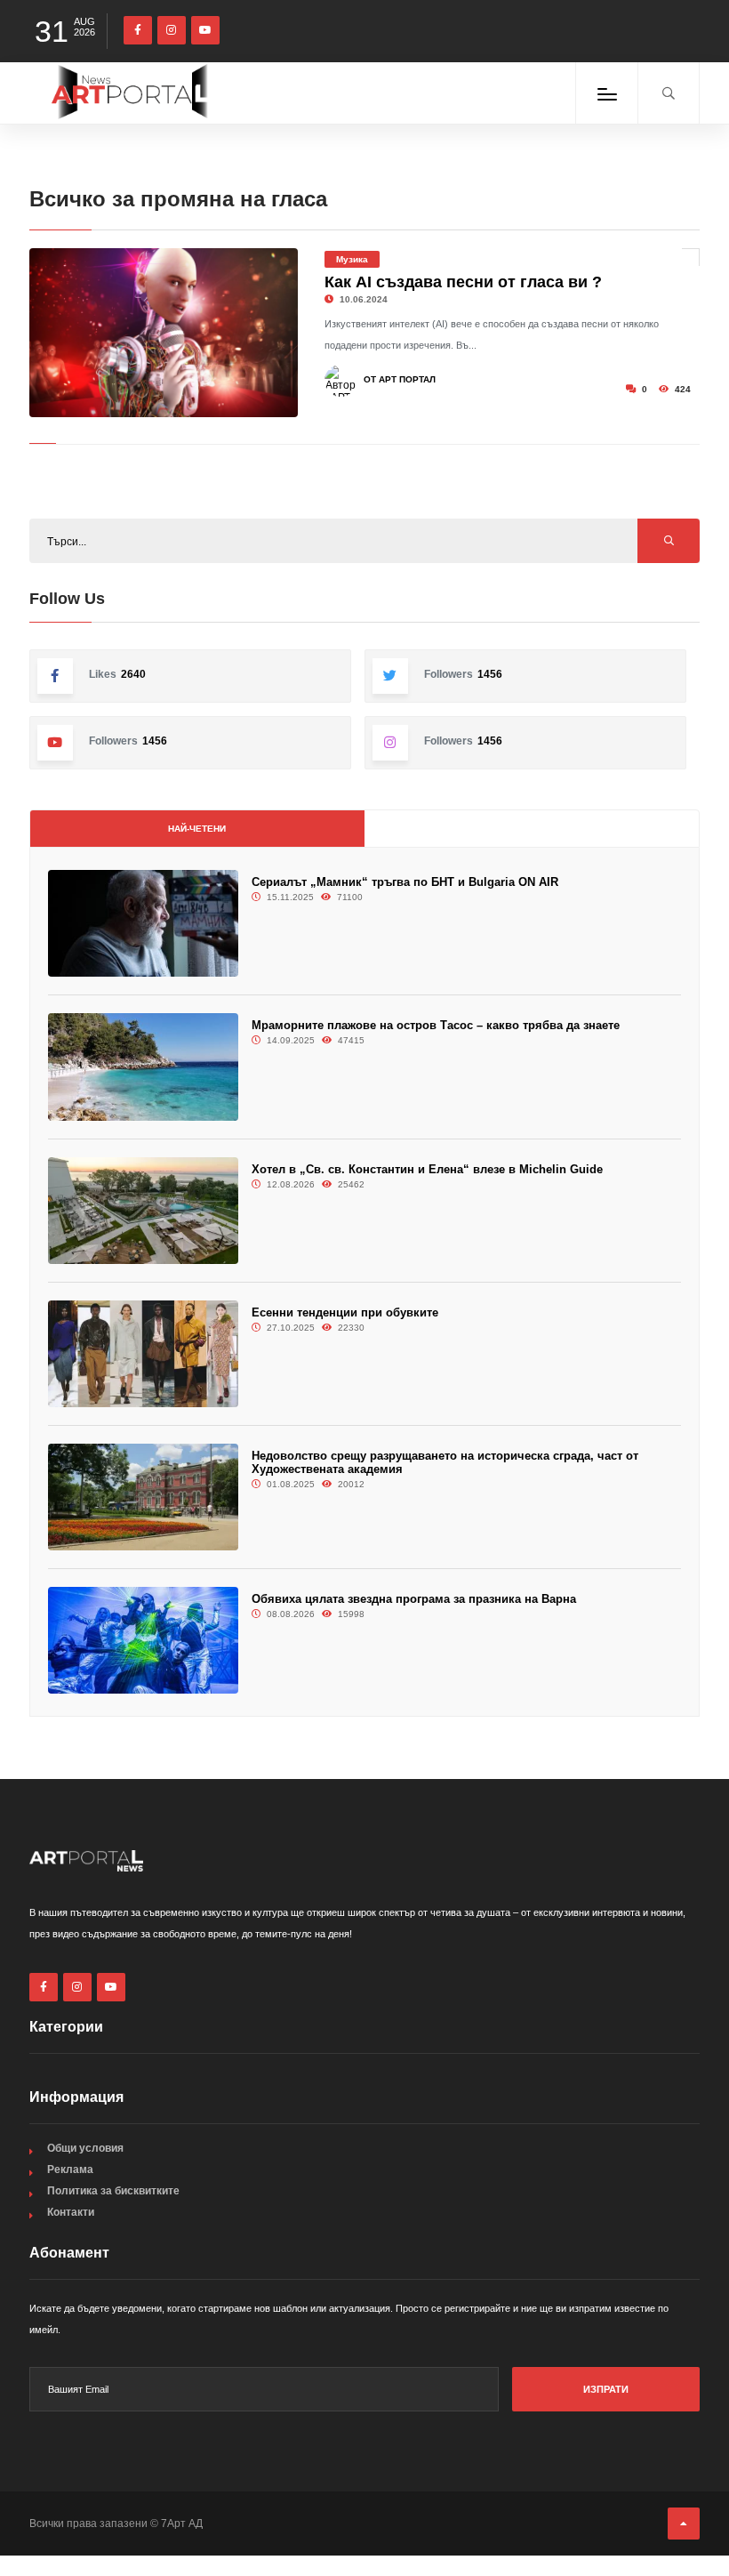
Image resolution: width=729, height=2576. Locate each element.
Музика (352, 259)
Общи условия (85, 2148)
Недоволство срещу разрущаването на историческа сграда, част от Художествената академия (445, 1462)
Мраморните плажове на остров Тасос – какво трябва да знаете (436, 1025)
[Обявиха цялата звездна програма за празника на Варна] (143, 1640)
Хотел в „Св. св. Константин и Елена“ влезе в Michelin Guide (427, 1169)
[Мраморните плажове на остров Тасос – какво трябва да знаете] (143, 1067)
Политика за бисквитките (113, 2191)
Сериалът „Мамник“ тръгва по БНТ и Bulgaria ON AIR (405, 882)
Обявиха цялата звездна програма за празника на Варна (414, 1599)
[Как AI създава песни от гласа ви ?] (164, 333)
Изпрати (606, 2389)
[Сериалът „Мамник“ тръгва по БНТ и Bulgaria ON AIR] (143, 923)
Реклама (70, 2169)
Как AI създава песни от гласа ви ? (463, 282)
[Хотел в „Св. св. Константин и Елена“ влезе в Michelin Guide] (143, 1211)
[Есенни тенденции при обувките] (143, 1354)
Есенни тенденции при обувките (345, 1312)
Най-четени (197, 829)
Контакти (71, 2212)
